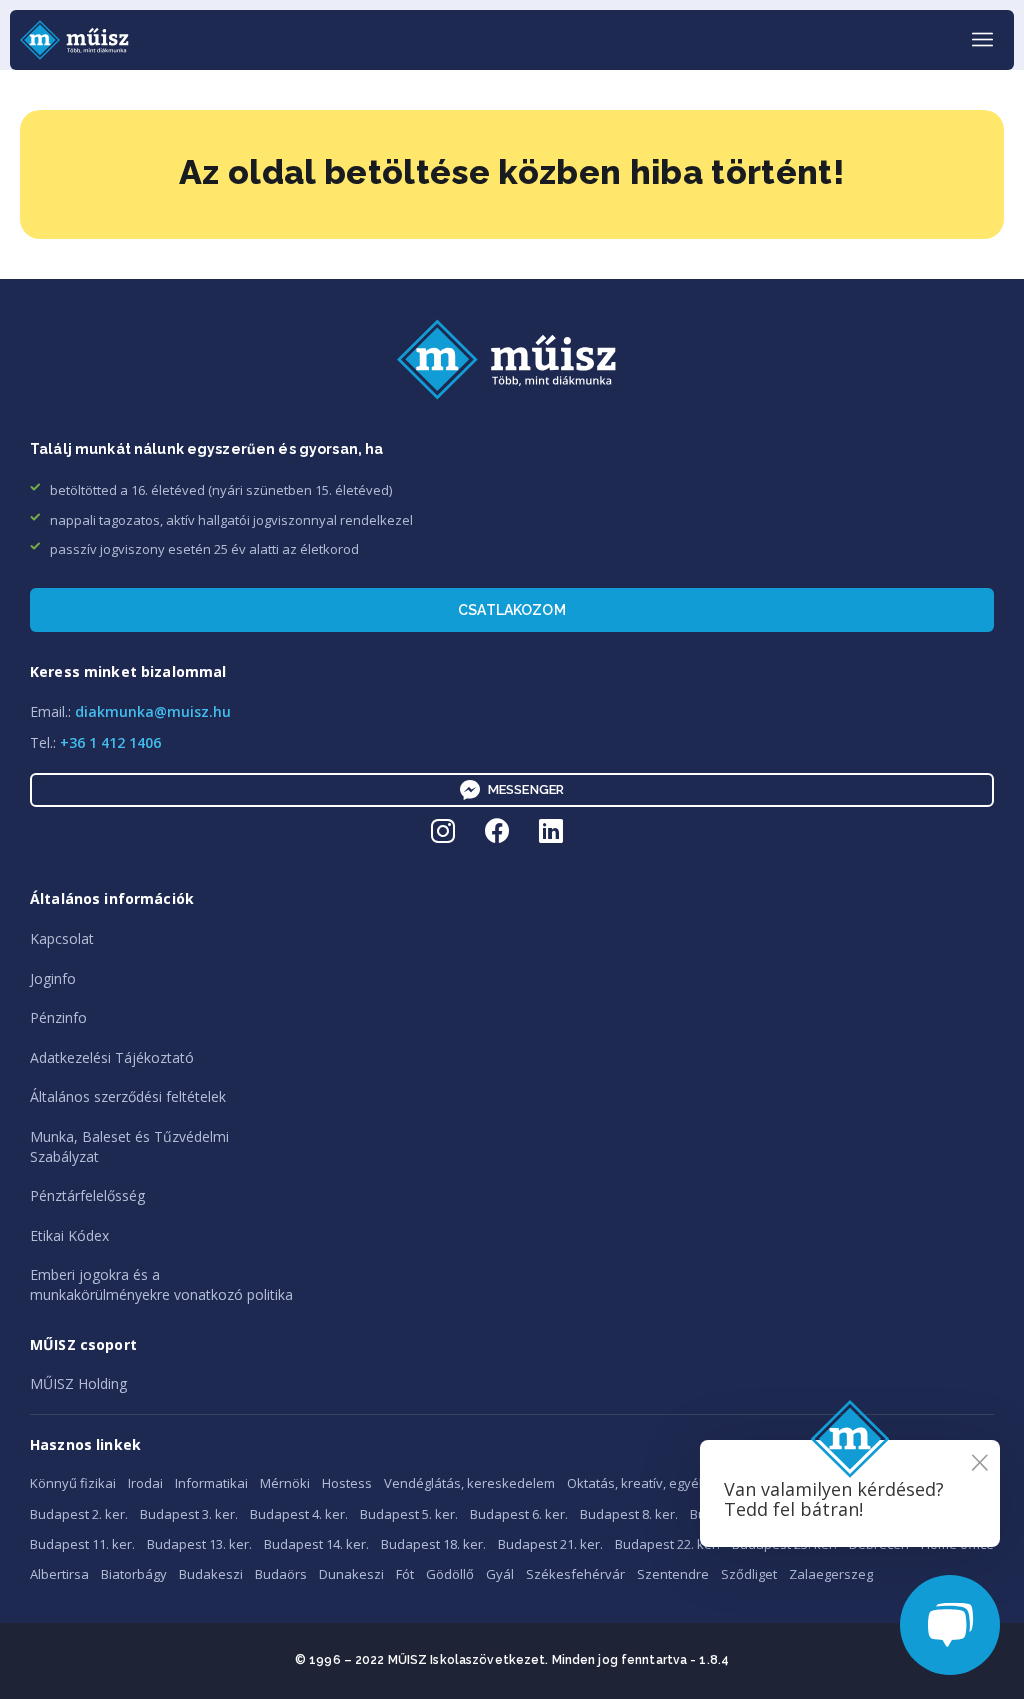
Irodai (145, 1483)
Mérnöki (285, 1483)
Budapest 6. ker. (519, 1514)
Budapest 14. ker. (316, 1544)
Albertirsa (59, 1574)
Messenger (526, 789)
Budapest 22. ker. (667, 1544)
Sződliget (749, 1574)
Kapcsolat (62, 938)
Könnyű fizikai (73, 1483)
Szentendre (673, 1574)
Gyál (500, 1574)
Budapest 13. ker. (199, 1544)
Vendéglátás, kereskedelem (469, 1483)
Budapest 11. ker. (82, 1544)
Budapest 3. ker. (189, 1514)
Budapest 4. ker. (299, 1514)
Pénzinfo (58, 1017)
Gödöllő (450, 1574)
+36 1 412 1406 (110, 742)
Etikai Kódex (69, 1235)
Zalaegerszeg (831, 1574)
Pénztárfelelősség (87, 1195)
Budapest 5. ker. (409, 1514)
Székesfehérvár (575, 1574)
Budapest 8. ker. (629, 1514)
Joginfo (53, 978)
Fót (405, 1574)
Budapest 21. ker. (550, 1544)
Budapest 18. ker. (433, 1544)
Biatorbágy (134, 1574)
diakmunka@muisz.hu (153, 711)
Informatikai (211, 1483)
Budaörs (281, 1574)
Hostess (347, 1483)
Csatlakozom (512, 610)
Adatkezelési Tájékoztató (112, 1057)
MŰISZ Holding (78, 1383)
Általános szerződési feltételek (128, 1096)
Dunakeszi (351, 1574)
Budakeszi (211, 1574)
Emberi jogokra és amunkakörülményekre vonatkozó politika (161, 1284)
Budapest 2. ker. (79, 1514)
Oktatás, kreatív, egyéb (637, 1483)
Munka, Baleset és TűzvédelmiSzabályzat (129, 1146)
